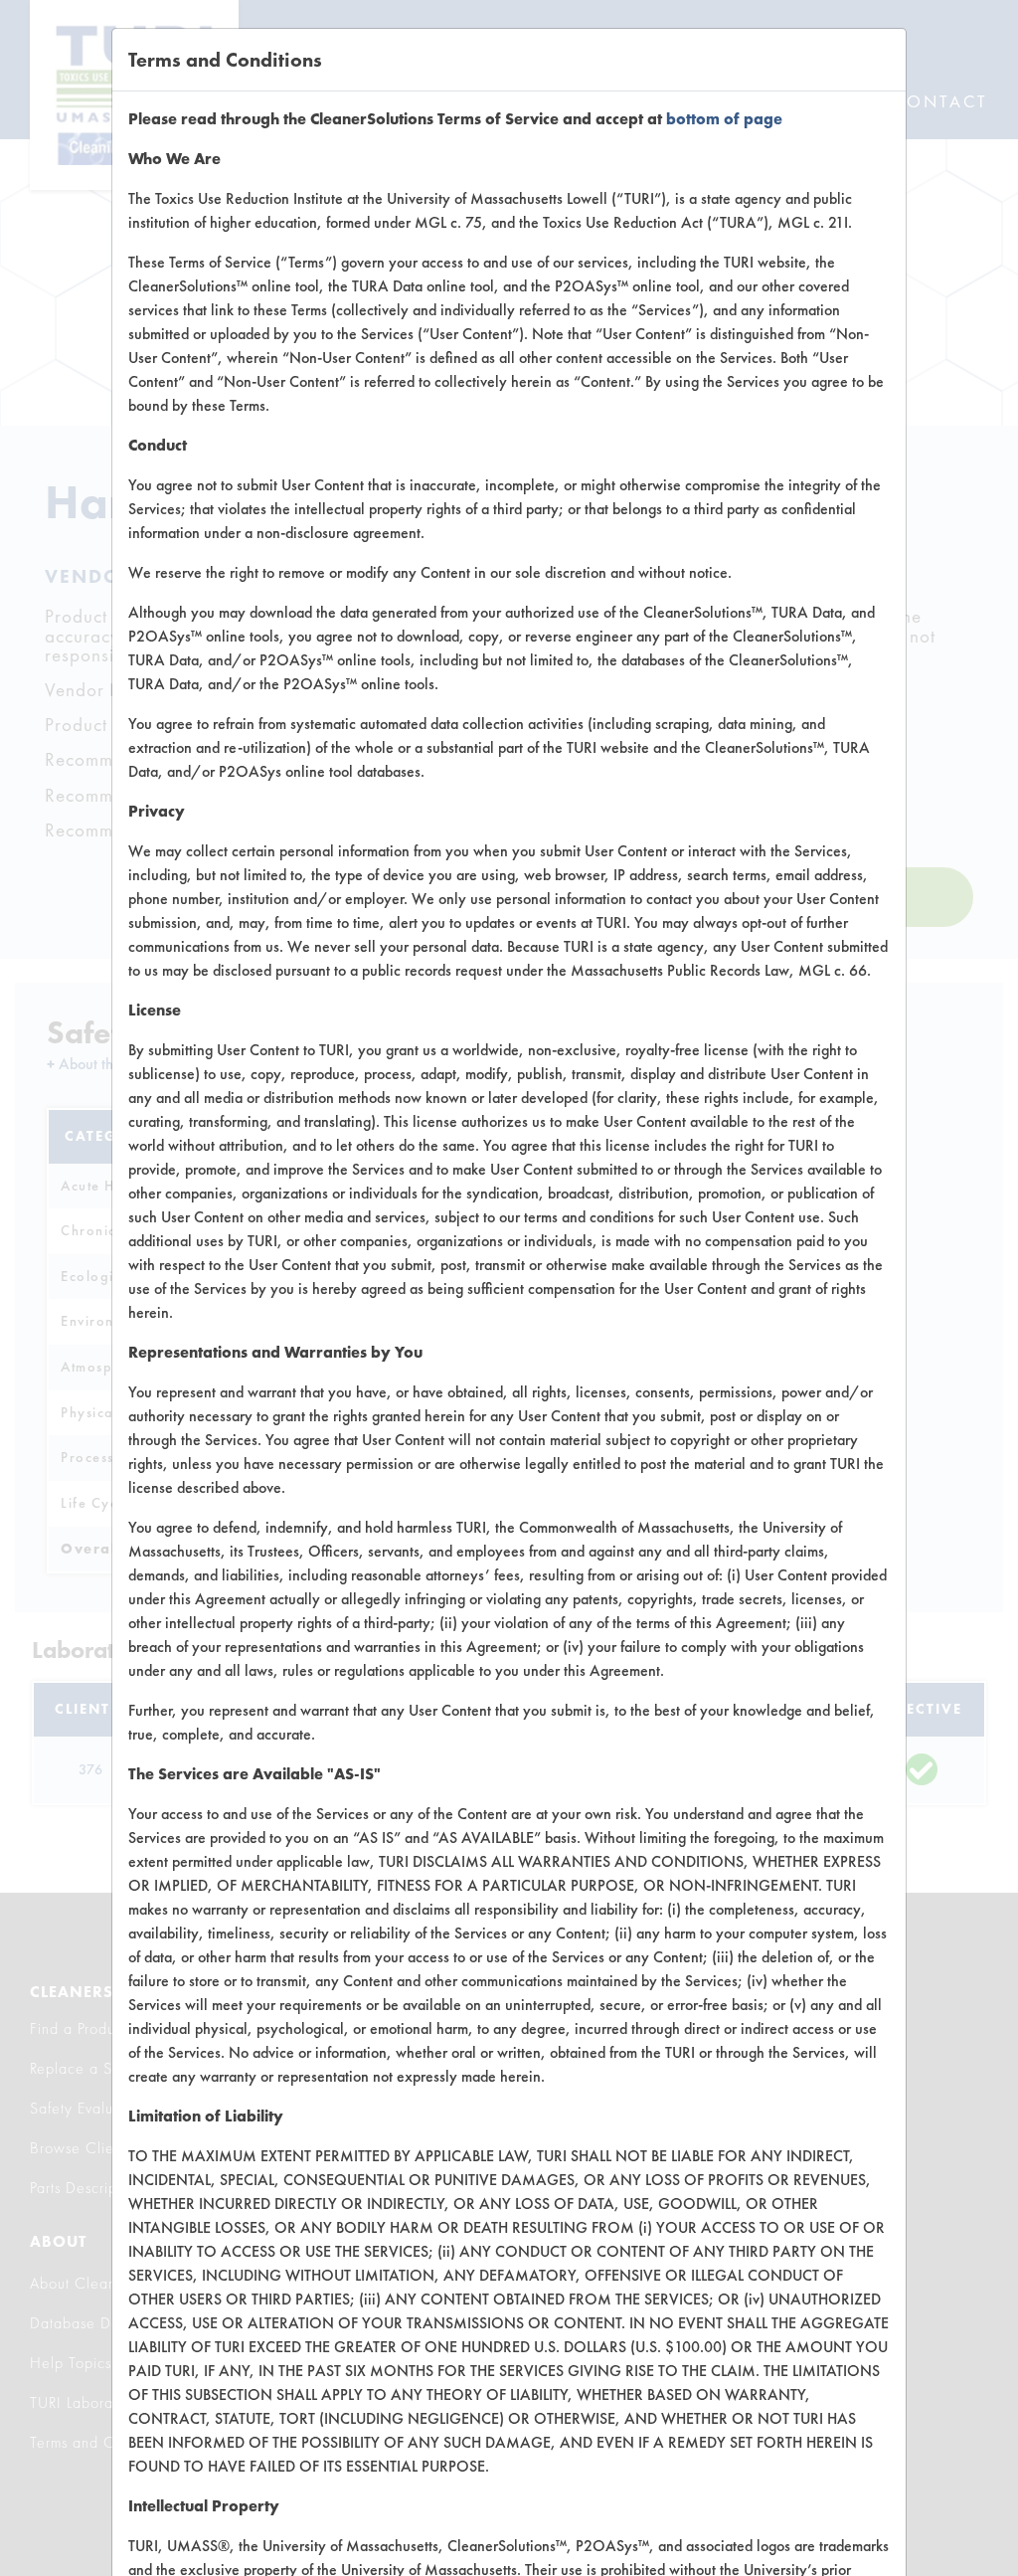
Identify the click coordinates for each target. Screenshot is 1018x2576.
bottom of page (724, 119)
